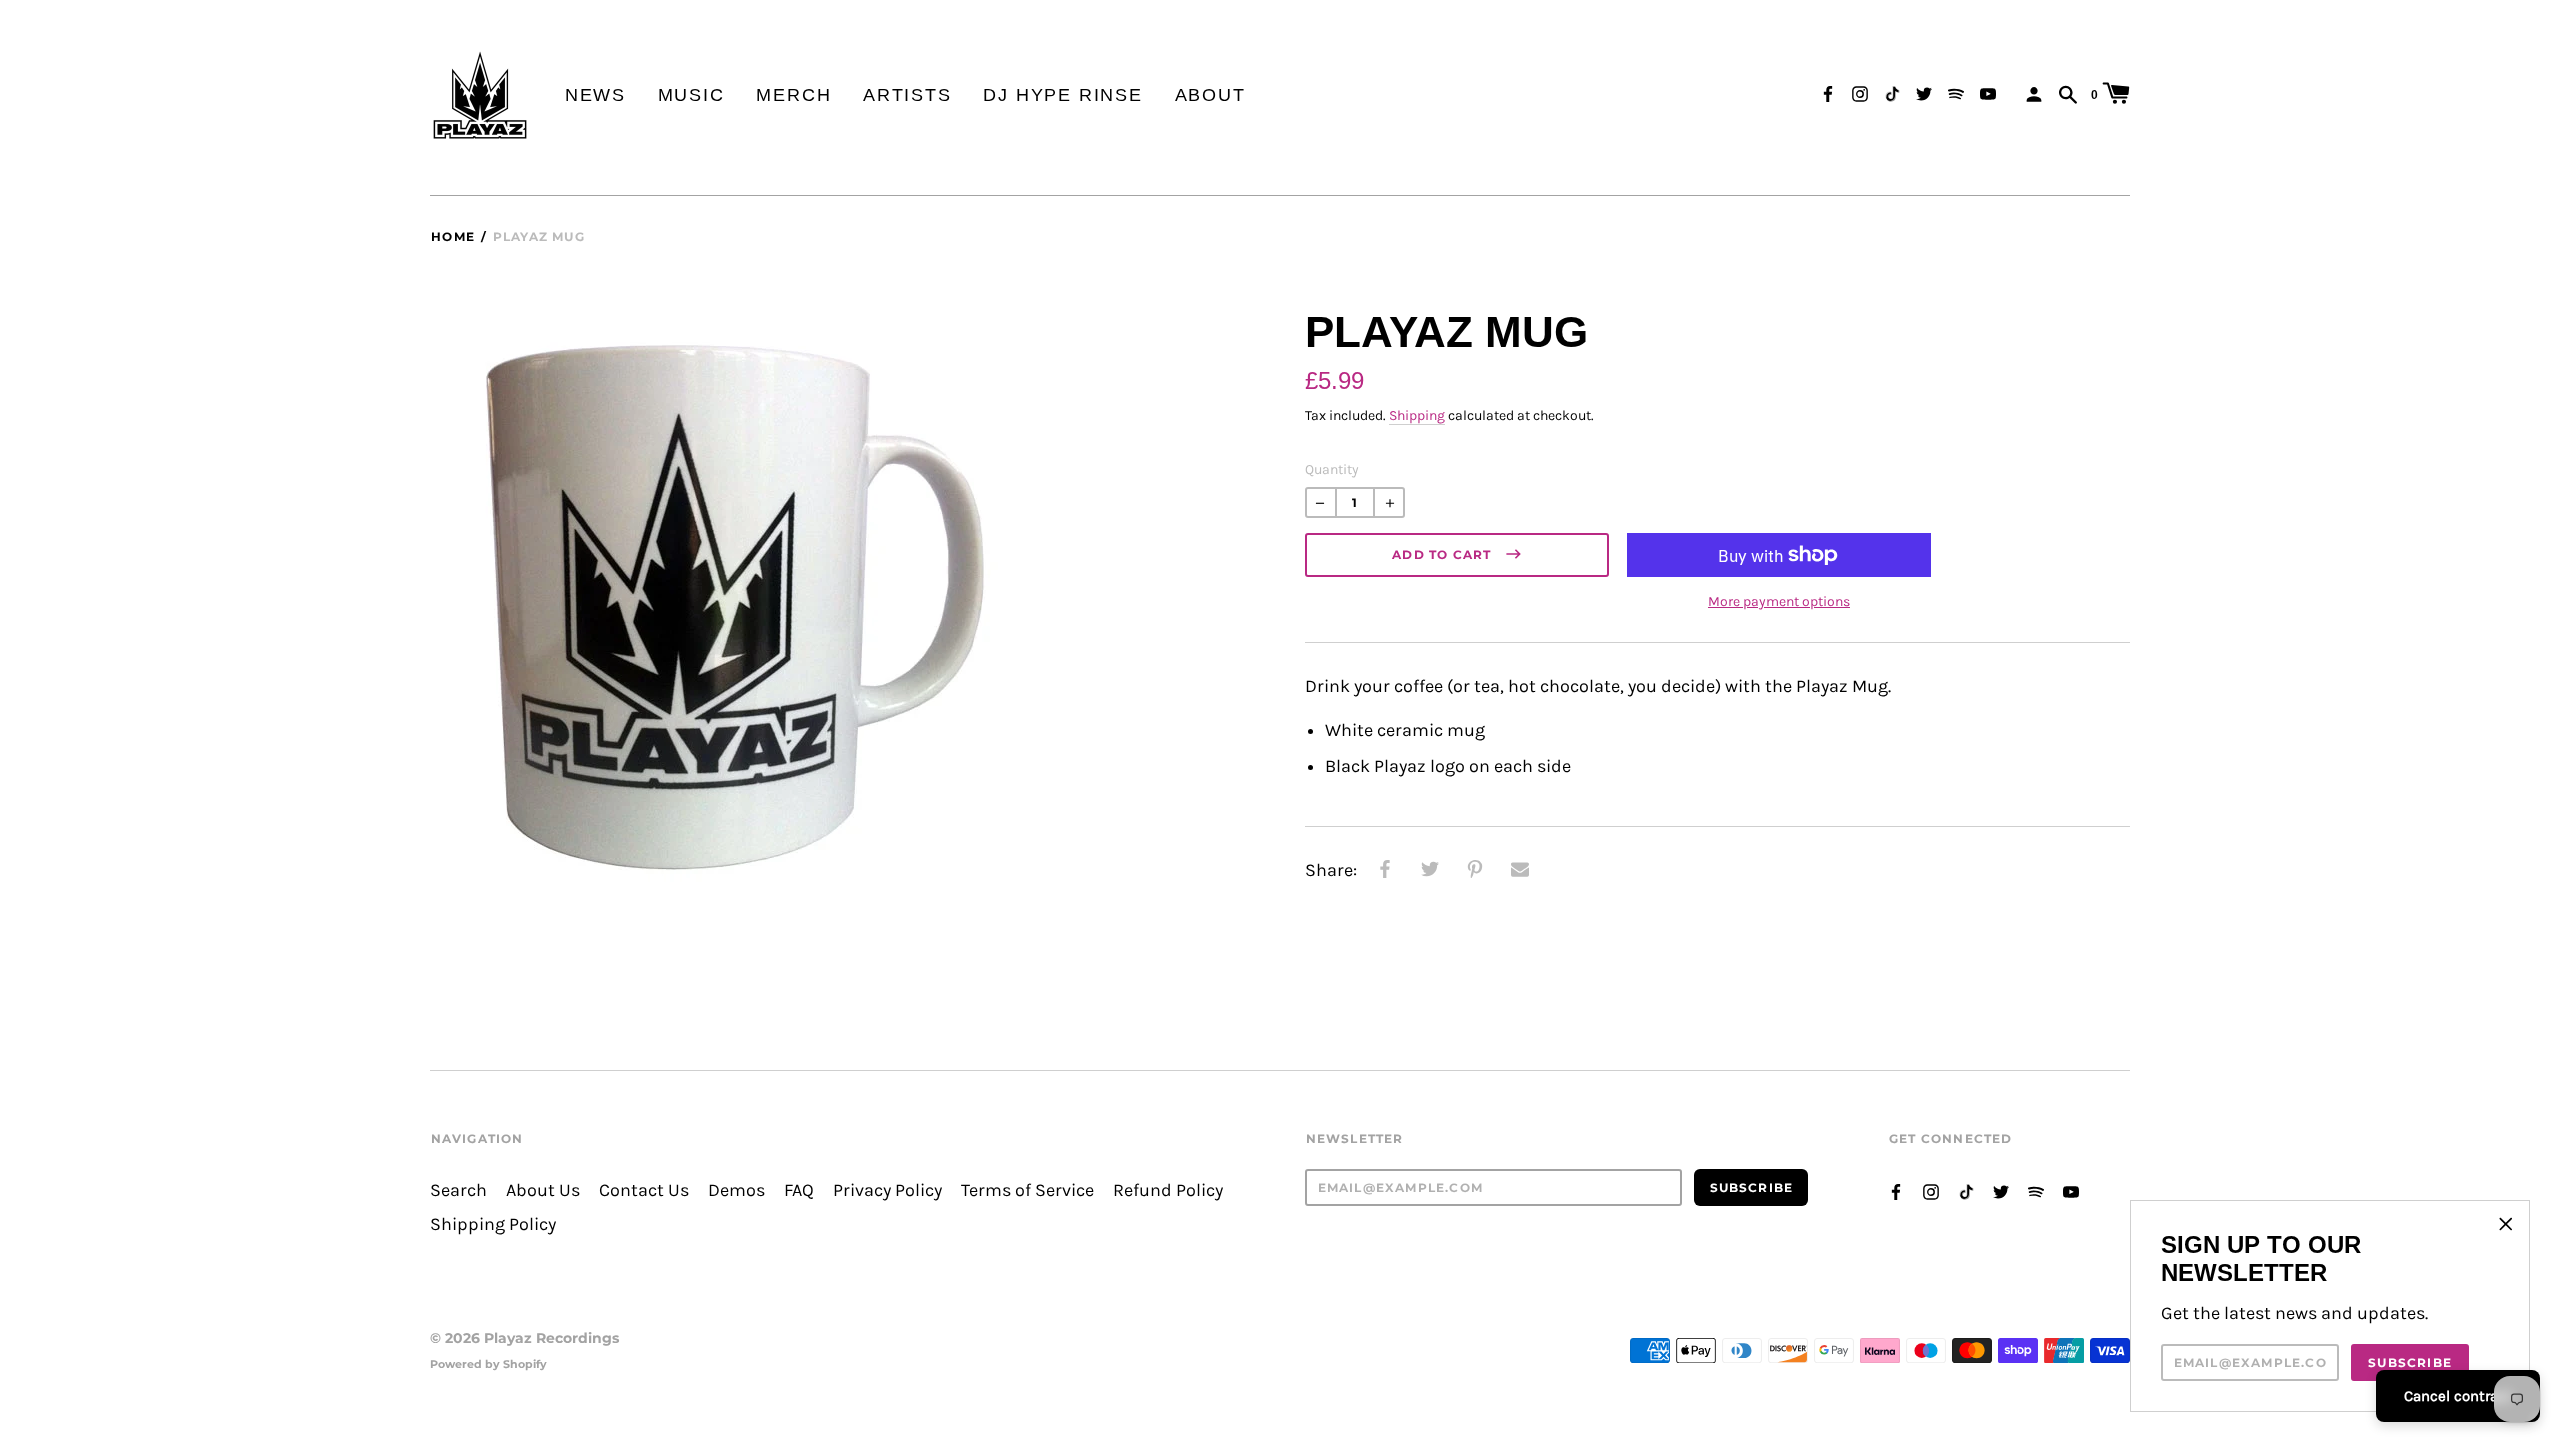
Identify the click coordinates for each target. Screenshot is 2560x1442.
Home (453, 236)
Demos (736, 1190)
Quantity (1332, 469)
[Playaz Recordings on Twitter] (1924, 92)
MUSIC (691, 95)
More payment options (1779, 601)
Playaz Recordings (551, 1338)
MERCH (793, 95)
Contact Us (644, 1190)
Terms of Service (1027, 1190)
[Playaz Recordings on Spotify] (1956, 92)
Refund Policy (1168, 1190)
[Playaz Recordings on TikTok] (1892, 92)
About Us (543, 1190)
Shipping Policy (493, 1224)
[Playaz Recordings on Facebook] (1828, 92)
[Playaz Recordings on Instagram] (1860, 92)
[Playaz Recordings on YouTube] (1988, 92)
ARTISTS (907, 95)
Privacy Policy (887, 1190)
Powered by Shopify (488, 1364)
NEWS (595, 95)
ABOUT (1210, 95)
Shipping (1417, 415)
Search (458, 1190)
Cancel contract (2458, 1396)
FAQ (799, 1190)
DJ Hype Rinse (1062, 95)
